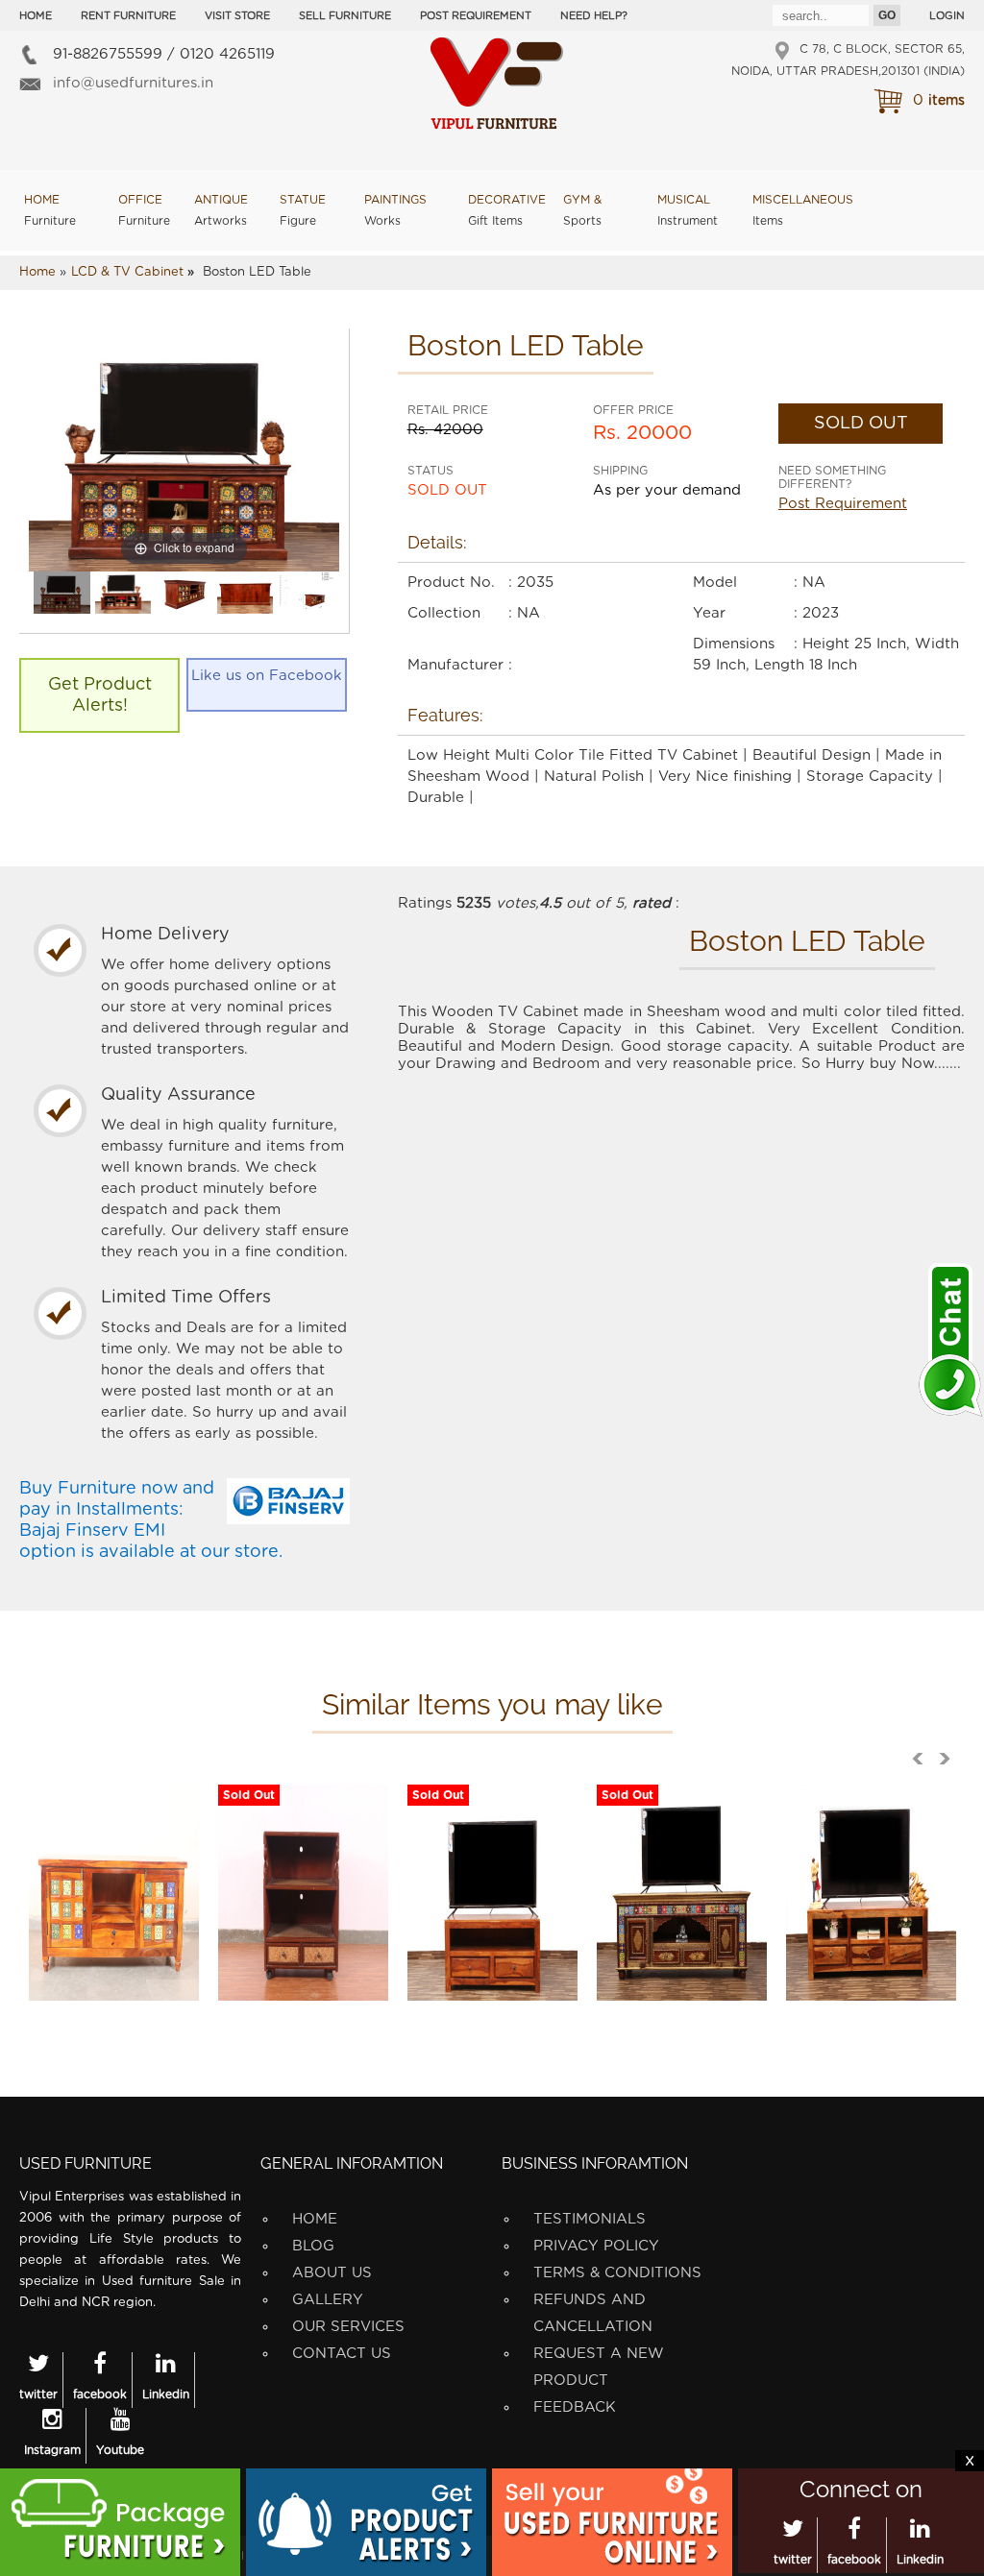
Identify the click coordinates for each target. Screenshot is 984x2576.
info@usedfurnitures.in (133, 83)
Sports (582, 210)
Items (803, 210)
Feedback (575, 2407)
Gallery (328, 2300)
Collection (444, 613)
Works (395, 210)
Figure (303, 210)
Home (36, 16)
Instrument (688, 210)
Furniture (50, 210)
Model (715, 583)
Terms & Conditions (617, 2273)
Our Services (348, 2327)
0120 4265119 (227, 54)
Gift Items (507, 210)
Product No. (451, 583)
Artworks (221, 210)
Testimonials (590, 2219)
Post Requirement (476, 16)
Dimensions (734, 644)
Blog (313, 2246)
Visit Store (237, 16)
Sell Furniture (345, 16)
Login (947, 16)
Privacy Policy (596, 2246)
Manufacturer (455, 665)
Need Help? (594, 16)
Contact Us (342, 2354)
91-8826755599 (108, 54)
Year (709, 613)
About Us (332, 2273)
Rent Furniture (128, 16)
